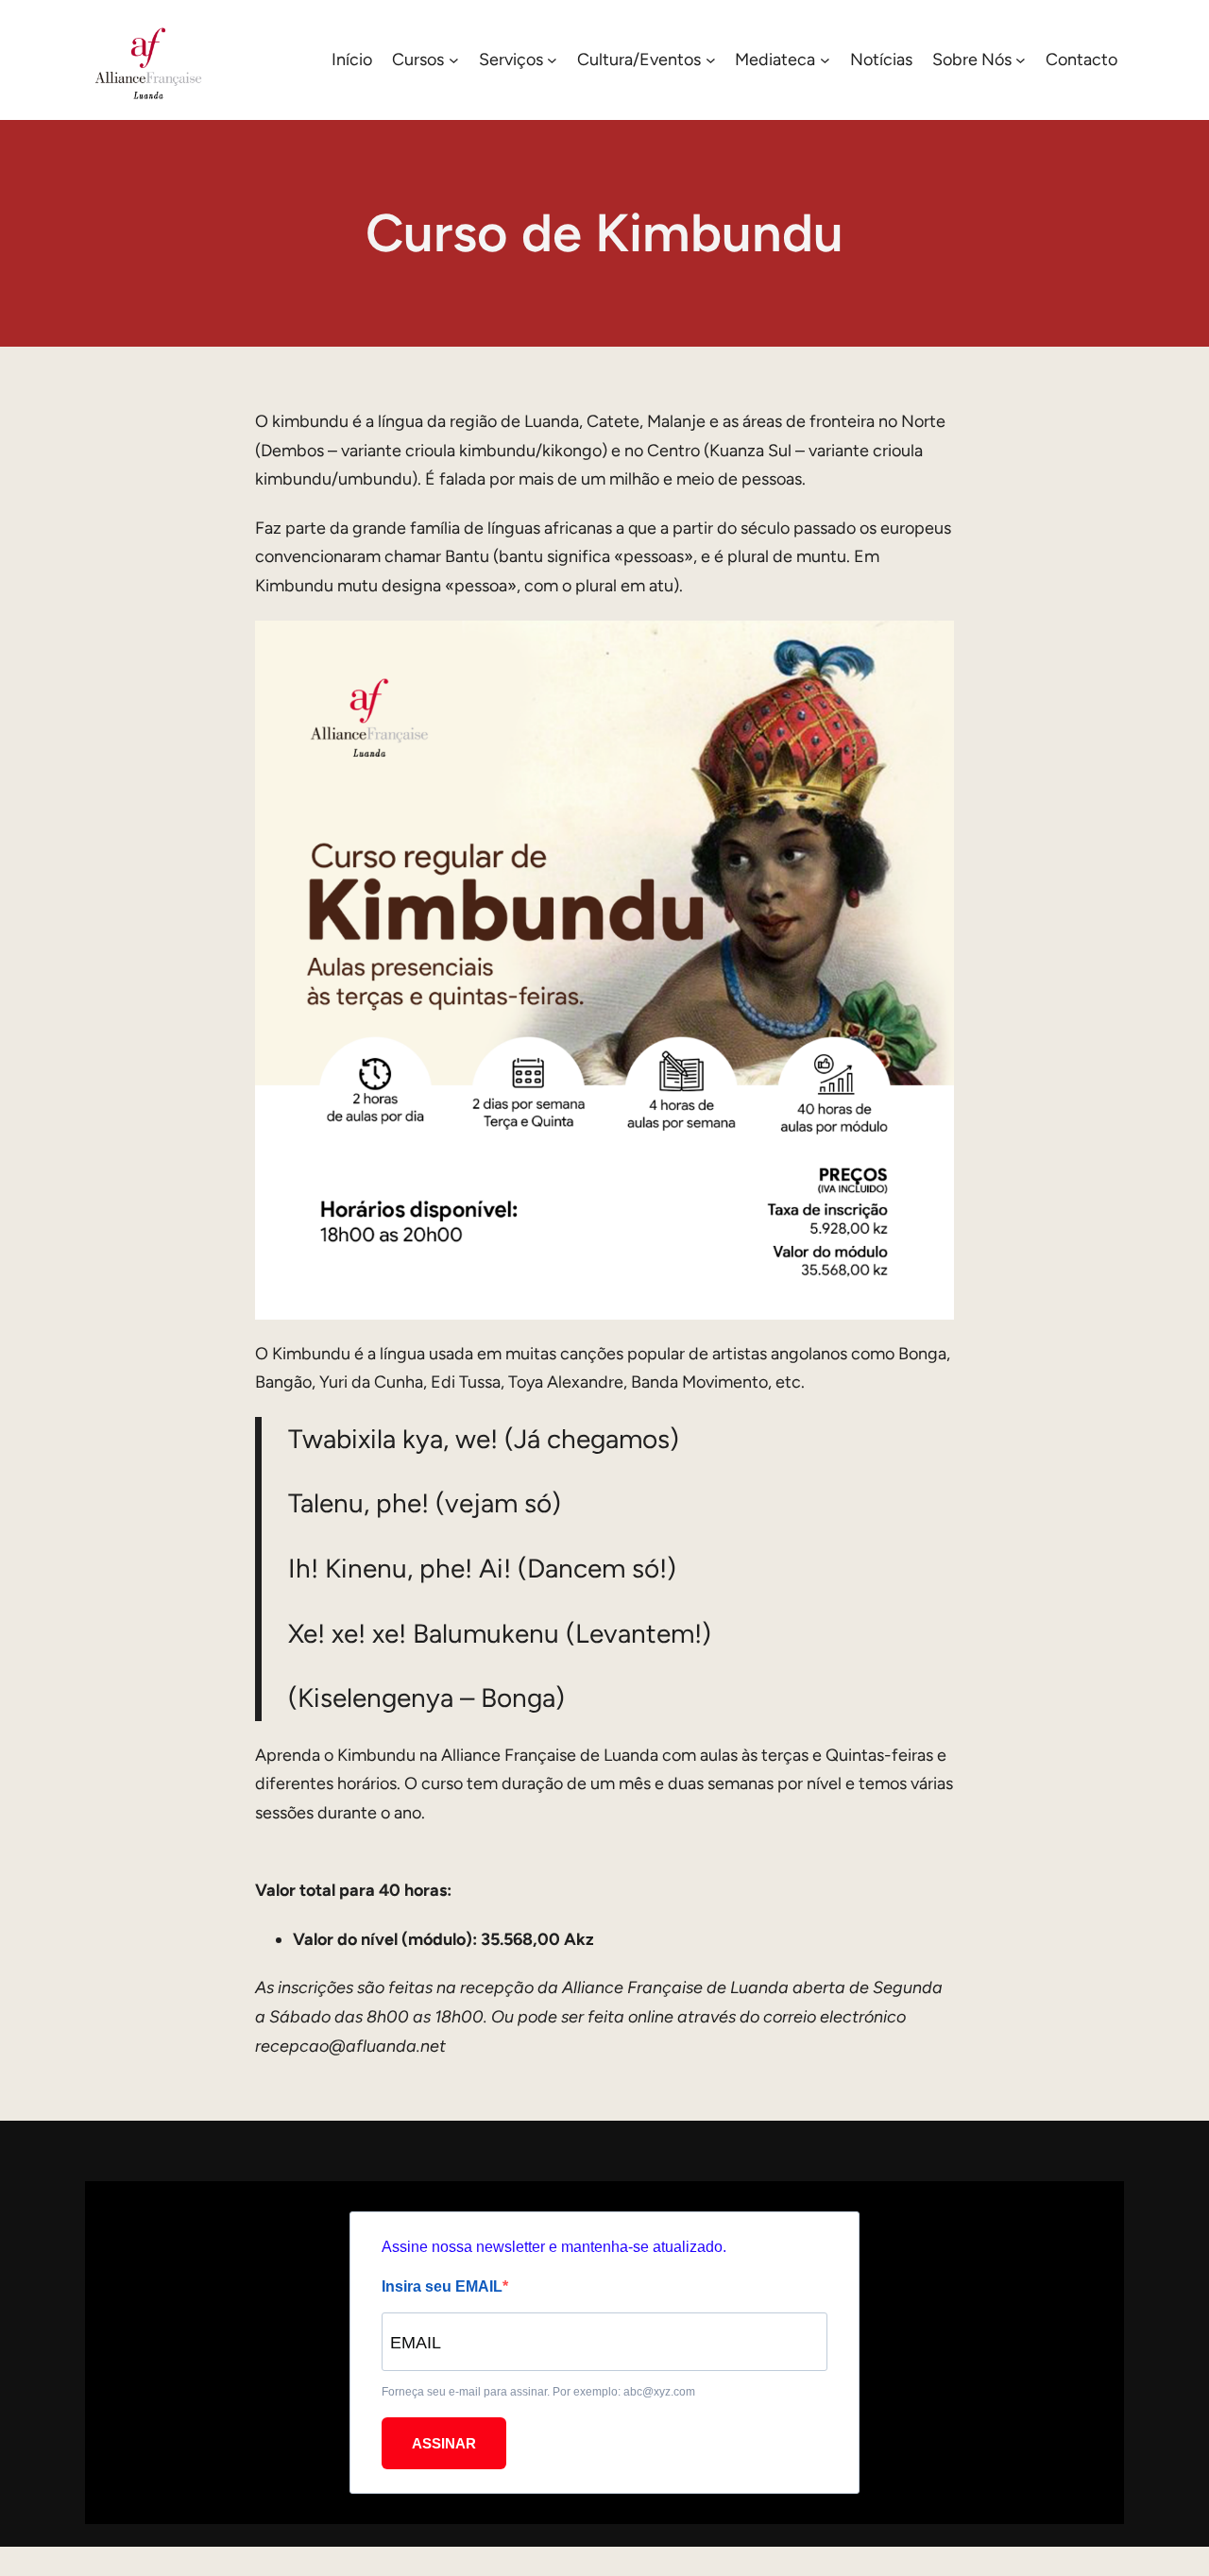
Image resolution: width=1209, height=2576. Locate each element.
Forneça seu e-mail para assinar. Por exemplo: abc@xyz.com (538, 2392)
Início (352, 60)
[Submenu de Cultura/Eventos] (711, 60)
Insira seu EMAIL (442, 2286)
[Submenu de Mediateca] (825, 60)
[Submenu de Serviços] (552, 60)
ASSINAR (444, 2443)
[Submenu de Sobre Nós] (1021, 60)
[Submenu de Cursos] (454, 60)
